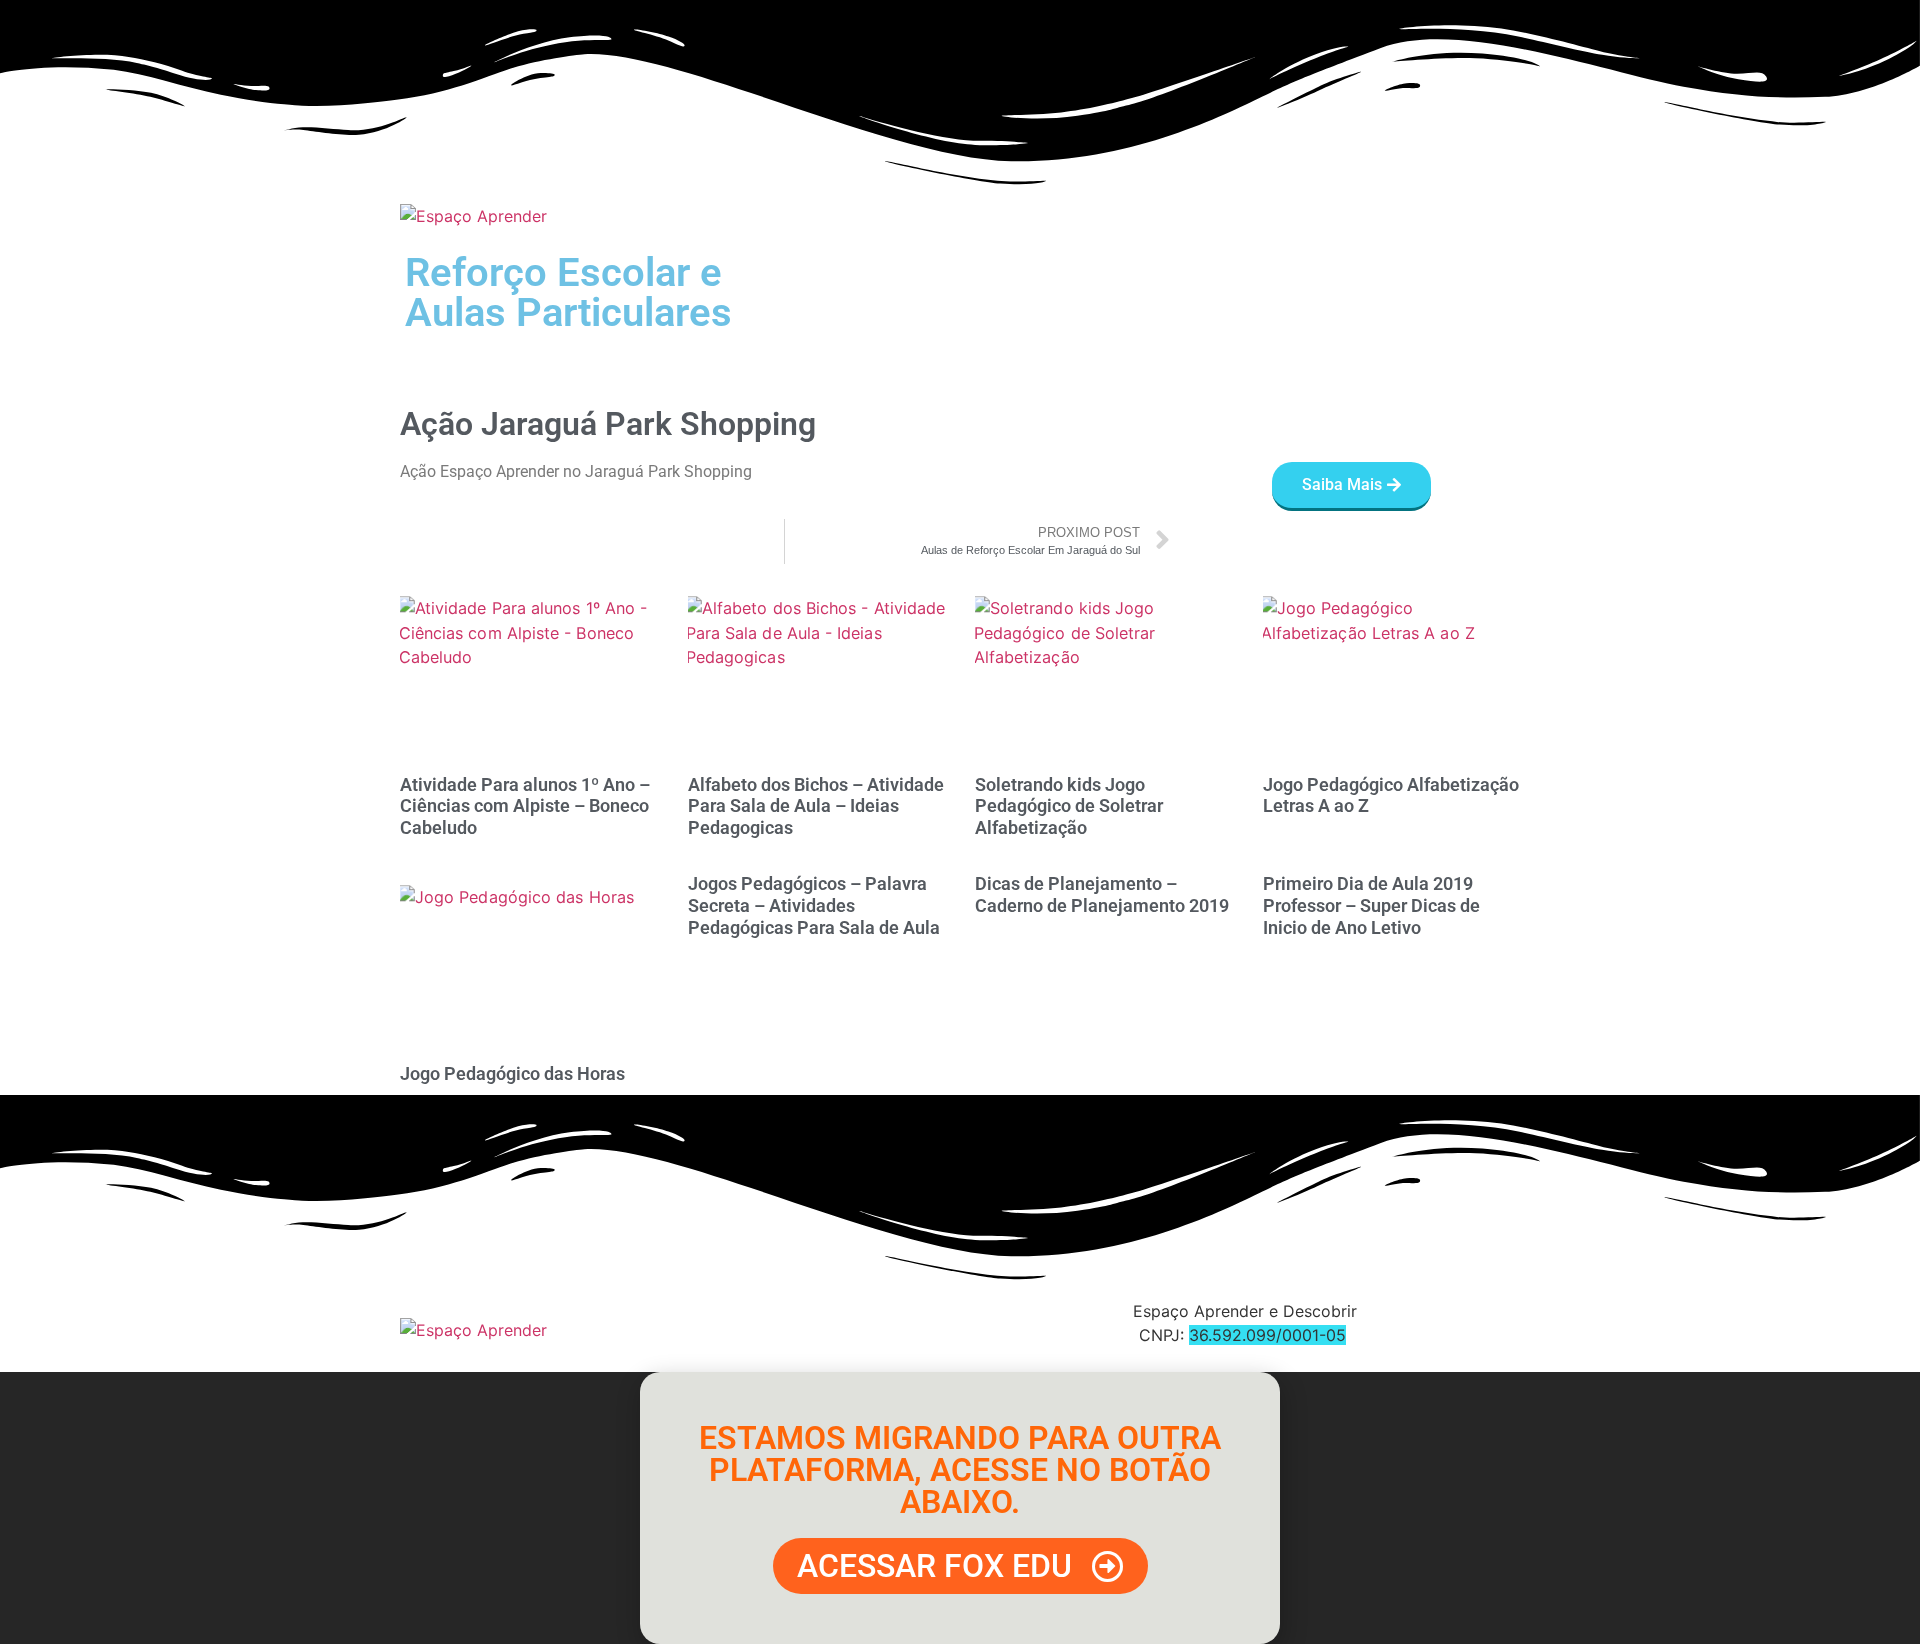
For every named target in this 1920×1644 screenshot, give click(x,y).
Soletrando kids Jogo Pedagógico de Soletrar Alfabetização (1069, 806)
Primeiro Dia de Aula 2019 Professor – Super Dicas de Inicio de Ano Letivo (1371, 905)
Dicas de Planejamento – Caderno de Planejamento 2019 (1102, 894)
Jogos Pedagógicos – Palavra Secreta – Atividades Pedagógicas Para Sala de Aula (814, 905)
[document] (960, 1508)
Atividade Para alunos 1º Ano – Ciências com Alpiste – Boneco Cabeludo (525, 806)
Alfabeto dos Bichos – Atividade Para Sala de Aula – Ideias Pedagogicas (816, 806)
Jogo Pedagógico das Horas (512, 1073)
